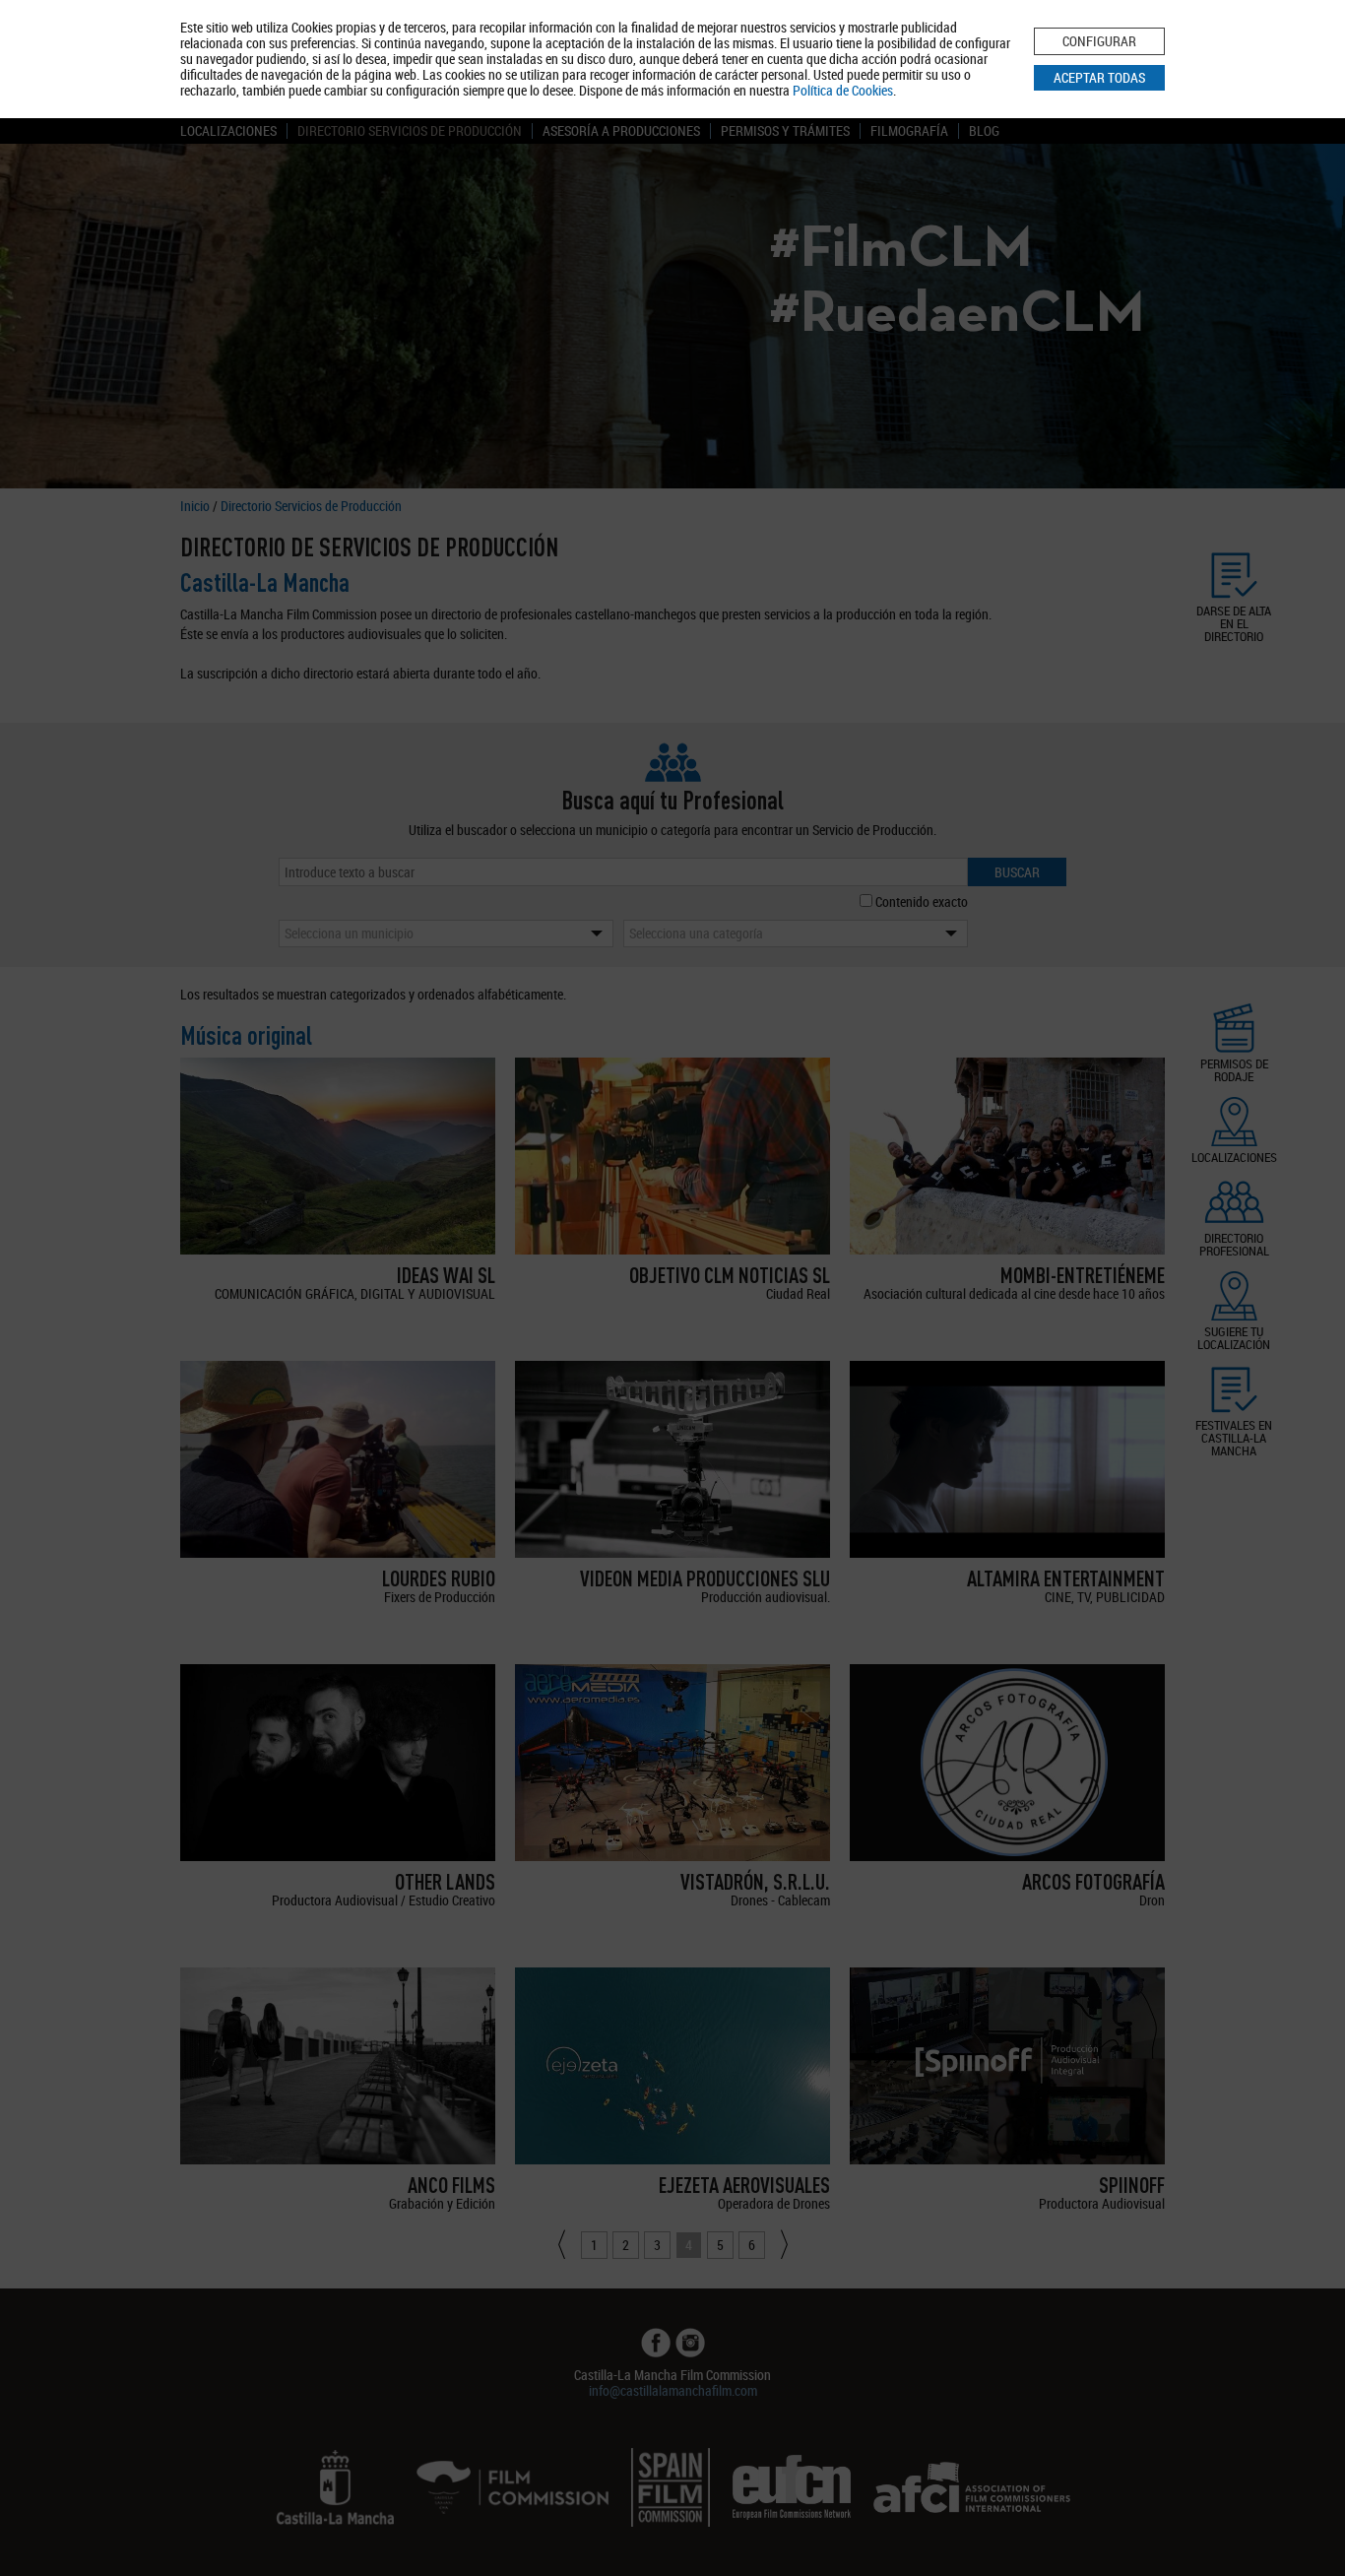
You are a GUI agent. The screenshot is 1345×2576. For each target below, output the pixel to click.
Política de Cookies (843, 90)
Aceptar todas (1099, 77)
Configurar (1099, 41)
